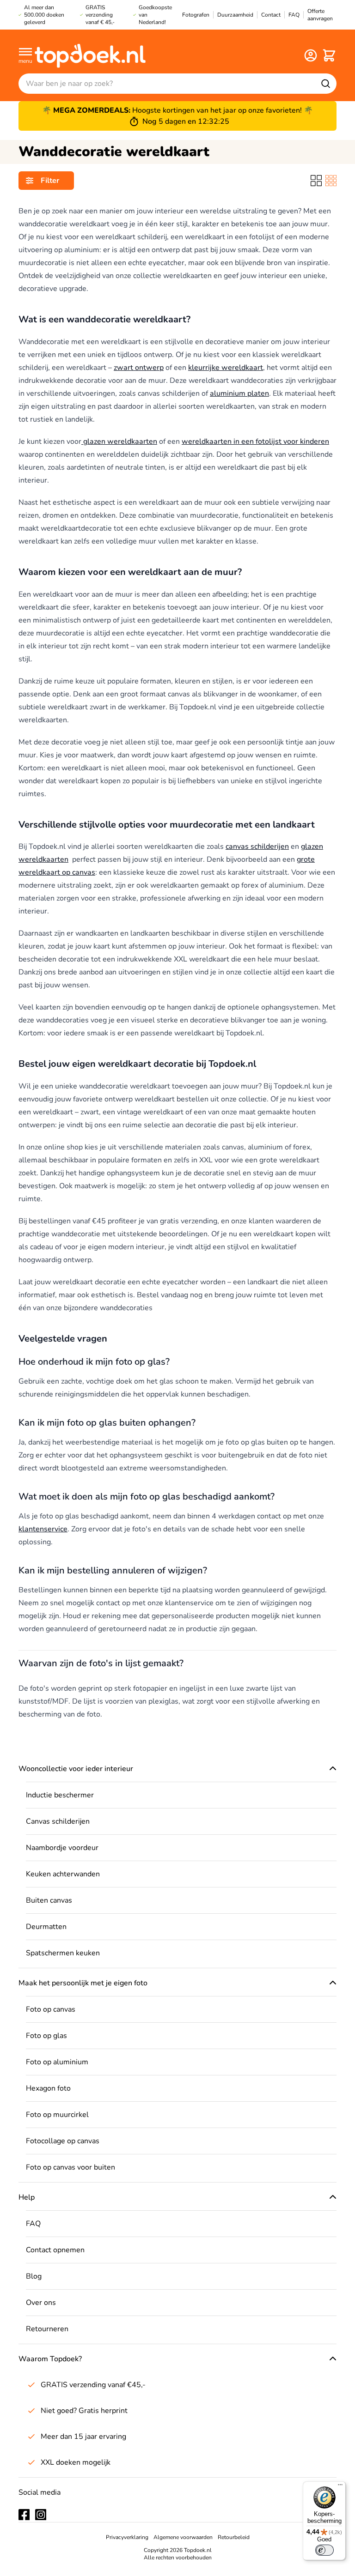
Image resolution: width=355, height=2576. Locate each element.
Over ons (41, 2303)
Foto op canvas (51, 2009)
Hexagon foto (48, 2088)
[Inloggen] (311, 55)
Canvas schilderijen (58, 1821)
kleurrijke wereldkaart (226, 368)
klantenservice (43, 1529)
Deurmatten (46, 1927)
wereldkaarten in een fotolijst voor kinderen (255, 441)
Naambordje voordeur (62, 1848)
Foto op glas (46, 2036)
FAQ (33, 2224)
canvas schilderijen (257, 847)
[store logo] (90, 55)
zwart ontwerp (139, 368)
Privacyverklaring (127, 2537)
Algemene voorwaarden (183, 2537)
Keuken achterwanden (63, 1874)
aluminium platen (239, 393)
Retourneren (47, 2329)
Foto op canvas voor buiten (70, 2167)
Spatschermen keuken (63, 1953)
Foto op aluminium (57, 2062)
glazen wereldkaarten (119, 441)
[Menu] (340, 2487)
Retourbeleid (234, 2537)
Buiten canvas (49, 1900)
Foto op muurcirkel (57, 2115)
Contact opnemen (55, 2250)
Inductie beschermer (60, 1795)
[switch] (324, 2550)
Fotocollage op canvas (63, 2141)
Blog (34, 2276)
